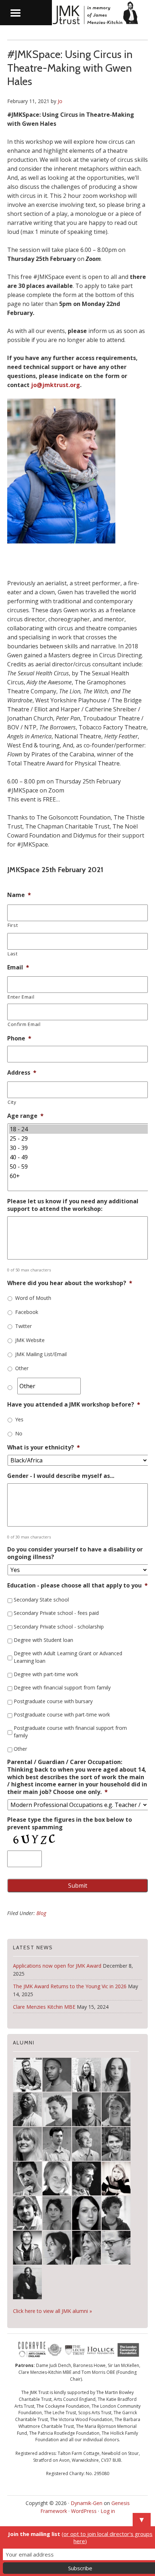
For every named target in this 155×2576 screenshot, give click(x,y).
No (19, 1433)
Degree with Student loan (43, 1640)
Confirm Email (24, 1024)
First (13, 925)
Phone (19, 1038)
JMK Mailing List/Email (41, 1354)
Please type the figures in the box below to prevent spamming (70, 1824)
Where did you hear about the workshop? (70, 1283)
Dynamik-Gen (87, 2503)
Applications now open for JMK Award (57, 1966)
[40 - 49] (78, 1157)
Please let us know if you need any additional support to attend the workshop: (73, 1205)
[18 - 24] (78, 1129)
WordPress (84, 2511)
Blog (41, 1913)
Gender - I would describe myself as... (61, 1476)
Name (19, 895)
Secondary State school (41, 1600)
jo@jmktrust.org (56, 385)
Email (18, 967)
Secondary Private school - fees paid (56, 1613)
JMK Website (30, 1340)
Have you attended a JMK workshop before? (74, 1405)
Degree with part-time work (46, 1674)
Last (13, 954)
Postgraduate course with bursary (53, 1701)
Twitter (23, 1326)
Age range (25, 1116)
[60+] (78, 1176)
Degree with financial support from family (62, 1687)
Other (22, 1368)
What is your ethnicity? (44, 1447)
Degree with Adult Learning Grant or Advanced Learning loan (68, 1657)
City (12, 1102)
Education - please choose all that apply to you (77, 1585)
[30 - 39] (78, 1148)
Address (22, 1073)
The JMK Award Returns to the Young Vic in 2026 (70, 1986)
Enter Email (21, 997)
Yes (19, 1419)
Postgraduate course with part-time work (62, 1715)
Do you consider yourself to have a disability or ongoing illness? (75, 1553)
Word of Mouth (33, 1298)
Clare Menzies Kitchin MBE (44, 2007)
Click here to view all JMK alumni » (52, 2311)
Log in (108, 2511)
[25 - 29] (78, 1138)
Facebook (27, 1312)
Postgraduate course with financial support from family (70, 1732)
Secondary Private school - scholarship (59, 1627)
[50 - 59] (78, 1167)
